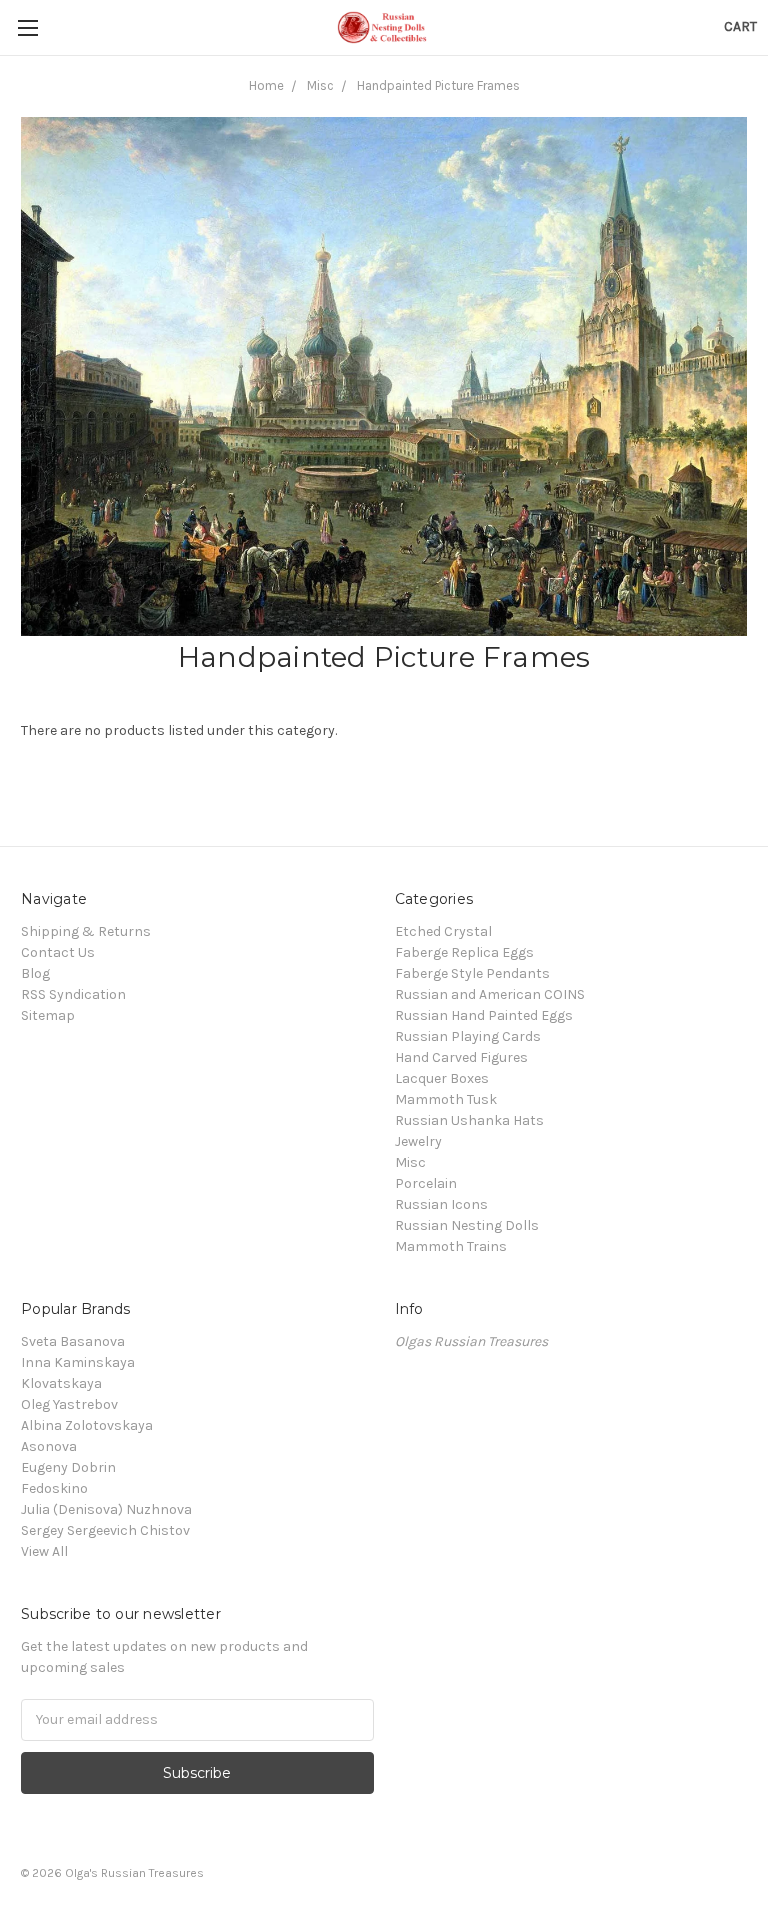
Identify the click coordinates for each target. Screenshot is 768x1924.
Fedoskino (54, 1488)
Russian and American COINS (490, 994)
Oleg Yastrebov (69, 1404)
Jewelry (418, 1141)
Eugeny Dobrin (68, 1467)
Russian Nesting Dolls (467, 1225)
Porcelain (426, 1183)
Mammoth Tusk (446, 1099)
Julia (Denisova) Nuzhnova (106, 1509)
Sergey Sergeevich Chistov (105, 1530)
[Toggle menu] (27, 27)
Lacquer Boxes (442, 1078)
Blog (35, 973)
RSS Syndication (73, 994)
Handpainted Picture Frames (438, 85)
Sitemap (48, 1015)
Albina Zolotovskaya (87, 1425)
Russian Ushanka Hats (469, 1120)
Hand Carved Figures (461, 1057)
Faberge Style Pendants (472, 973)
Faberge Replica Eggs (464, 952)
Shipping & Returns (86, 931)
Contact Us (58, 952)
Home (266, 85)
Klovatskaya (61, 1383)
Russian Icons (441, 1204)
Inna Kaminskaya (78, 1362)
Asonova (49, 1446)
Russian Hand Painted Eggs (484, 1015)
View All (44, 1551)
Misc (320, 85)
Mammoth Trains (451, 1246)
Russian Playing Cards (468, 1036)
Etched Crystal (443, 931)
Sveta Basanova (73, 1341)
